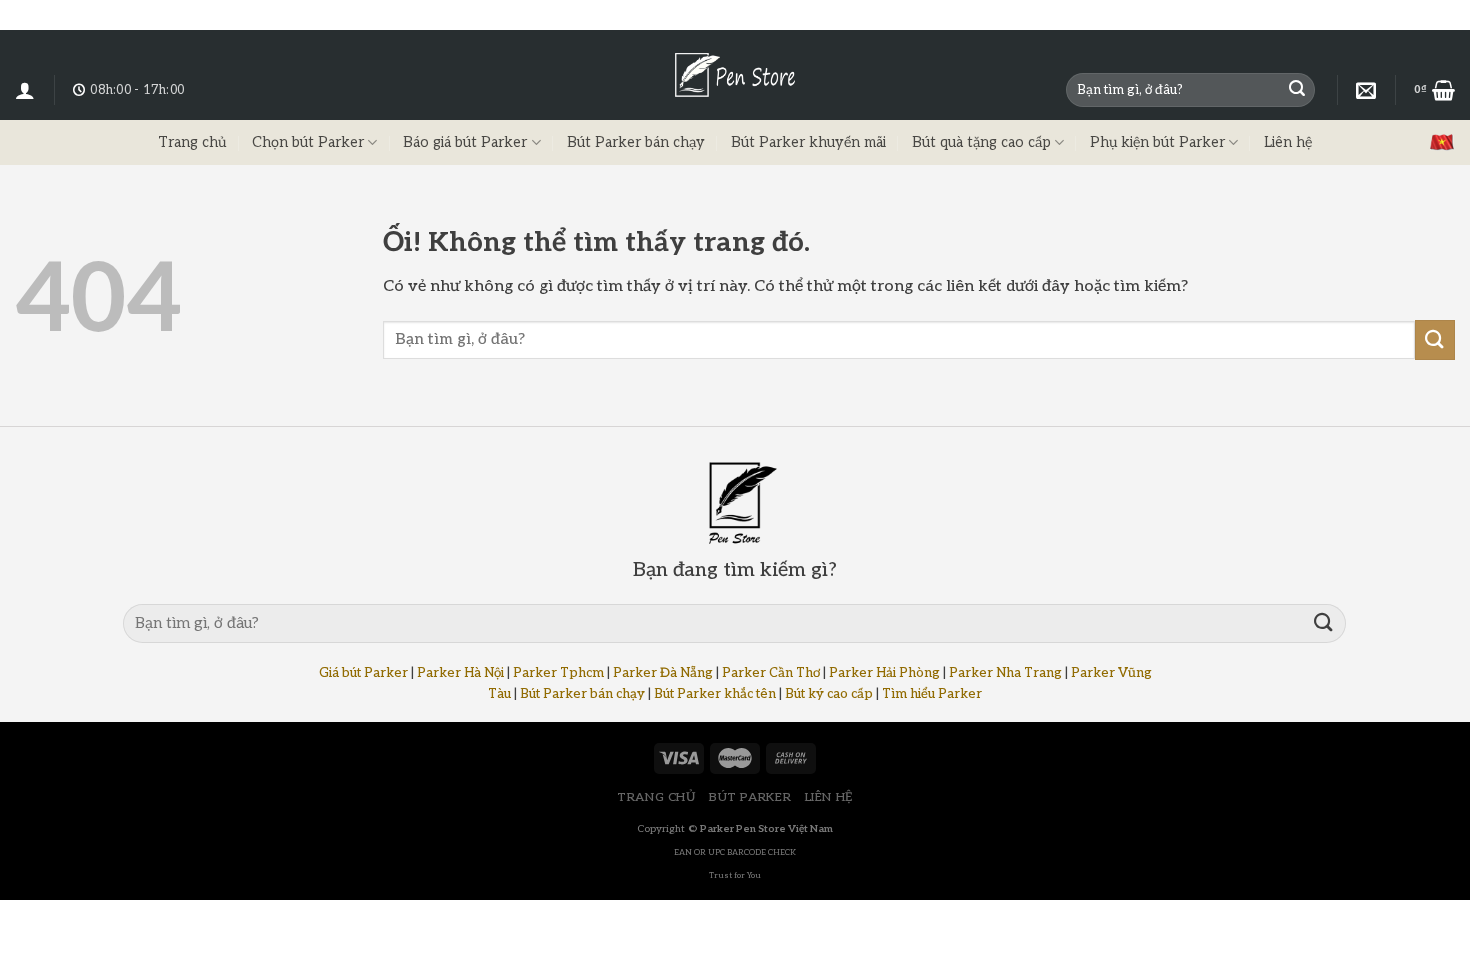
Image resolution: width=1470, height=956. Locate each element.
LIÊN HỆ (829, 797)
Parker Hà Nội (460, 673)
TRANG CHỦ (656, 797)
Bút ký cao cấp (829, 694)
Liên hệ (1288, 142)
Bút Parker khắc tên (715, 694)
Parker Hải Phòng (884, 673)
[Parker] (1366, 90)
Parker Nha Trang (1005, 673)
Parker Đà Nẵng (663, 673)
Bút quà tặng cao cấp (981, 142)
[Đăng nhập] (25, 90)
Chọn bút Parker (308, 142)
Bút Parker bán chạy (636, 142)
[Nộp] (1297, 90)
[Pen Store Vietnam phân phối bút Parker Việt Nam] (735, 75)
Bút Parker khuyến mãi (808, 142)
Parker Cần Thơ (771, 673)
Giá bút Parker (363, 673)
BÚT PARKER (750, 797)
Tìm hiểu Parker (932, 694)
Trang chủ (192, 142)
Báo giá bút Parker (465, 142)
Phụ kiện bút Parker (1157, 142)
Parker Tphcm (558, 673)
